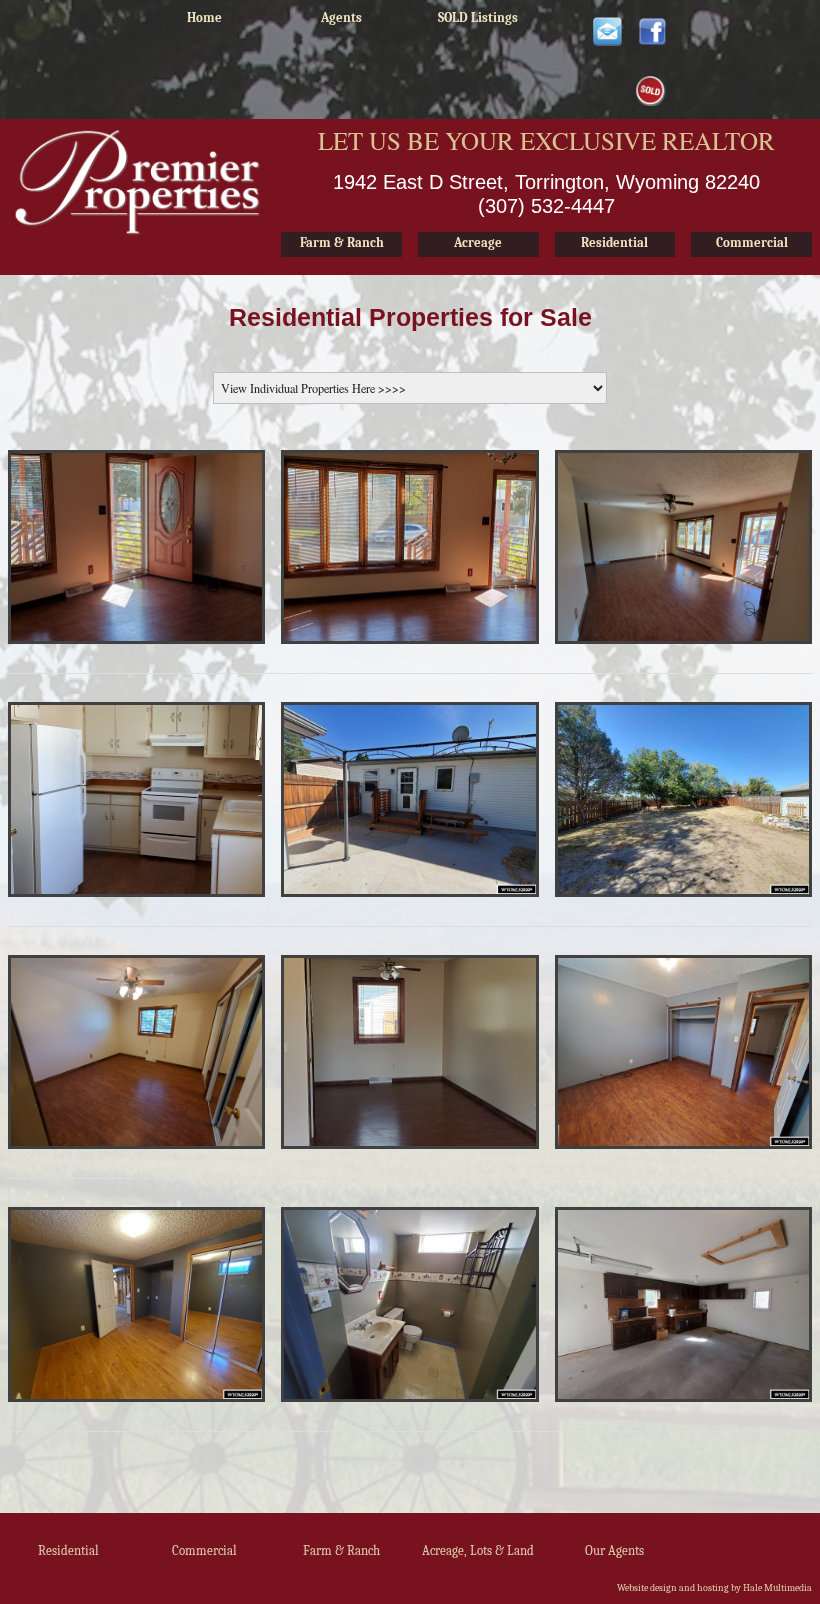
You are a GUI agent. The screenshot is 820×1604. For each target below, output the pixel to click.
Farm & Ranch (341, 1550)
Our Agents (614, 1550)
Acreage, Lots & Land (478, 1550)
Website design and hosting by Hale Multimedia (714, 1588)
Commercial (204, 1550)
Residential (68, 1550)
